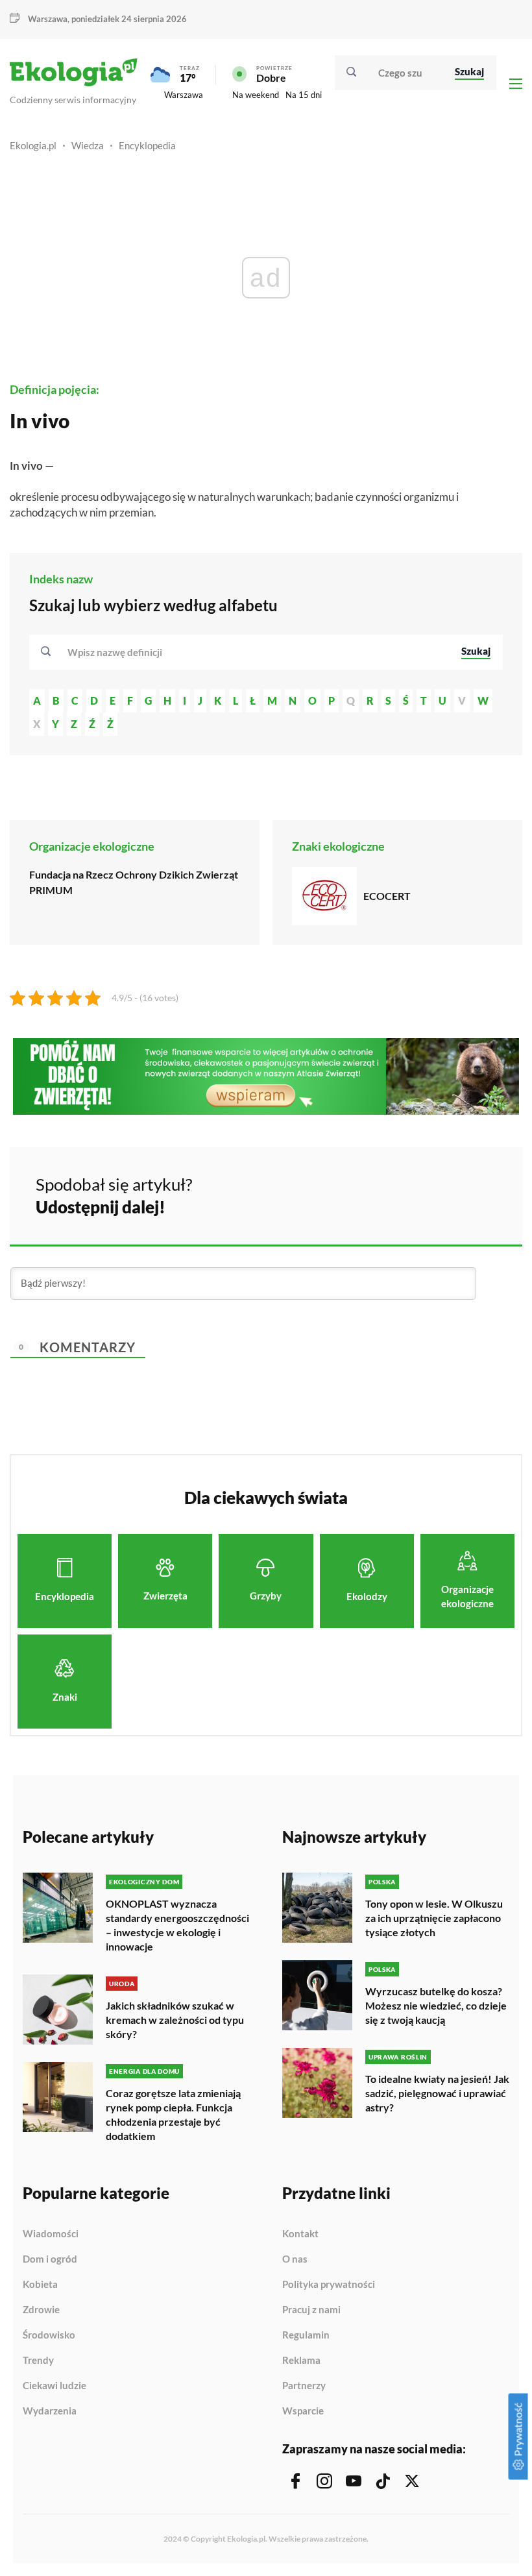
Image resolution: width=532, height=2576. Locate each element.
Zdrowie (41, 2310)
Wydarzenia (50, 2411)
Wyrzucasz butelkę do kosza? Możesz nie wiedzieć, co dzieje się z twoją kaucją (436, 2005)
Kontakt (300, 2234)
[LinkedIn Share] (480, 1194)
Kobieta (40, 2285)
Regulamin (306, 2335)
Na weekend (256, 95)
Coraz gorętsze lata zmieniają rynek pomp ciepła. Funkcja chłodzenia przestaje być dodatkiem (173, 2114)
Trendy (38, 2361)
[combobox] (256, 652)
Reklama (301, 2361)
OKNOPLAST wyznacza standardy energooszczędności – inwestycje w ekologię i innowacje (177, 1925)
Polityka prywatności (329, 2285)
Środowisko (49, 2335)
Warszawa (184, 95)
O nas (295, 2259)
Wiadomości (51, 2234)
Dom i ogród (50, 2259)
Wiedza (88, 145)
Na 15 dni (304, 95)
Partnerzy (304, 2386)
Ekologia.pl (33, 145)
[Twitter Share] (446, 1194)
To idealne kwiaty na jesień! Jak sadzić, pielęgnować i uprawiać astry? (437, 2093)
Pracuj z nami (311, 2310)
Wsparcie (303, 2411)
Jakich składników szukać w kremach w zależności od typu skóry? (175, 2020)
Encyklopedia (147, 145)
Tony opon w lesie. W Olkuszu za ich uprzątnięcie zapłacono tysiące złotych (434, 1918)
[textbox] (119, 652)
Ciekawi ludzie (54, 2386)
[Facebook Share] (411, 1194)
